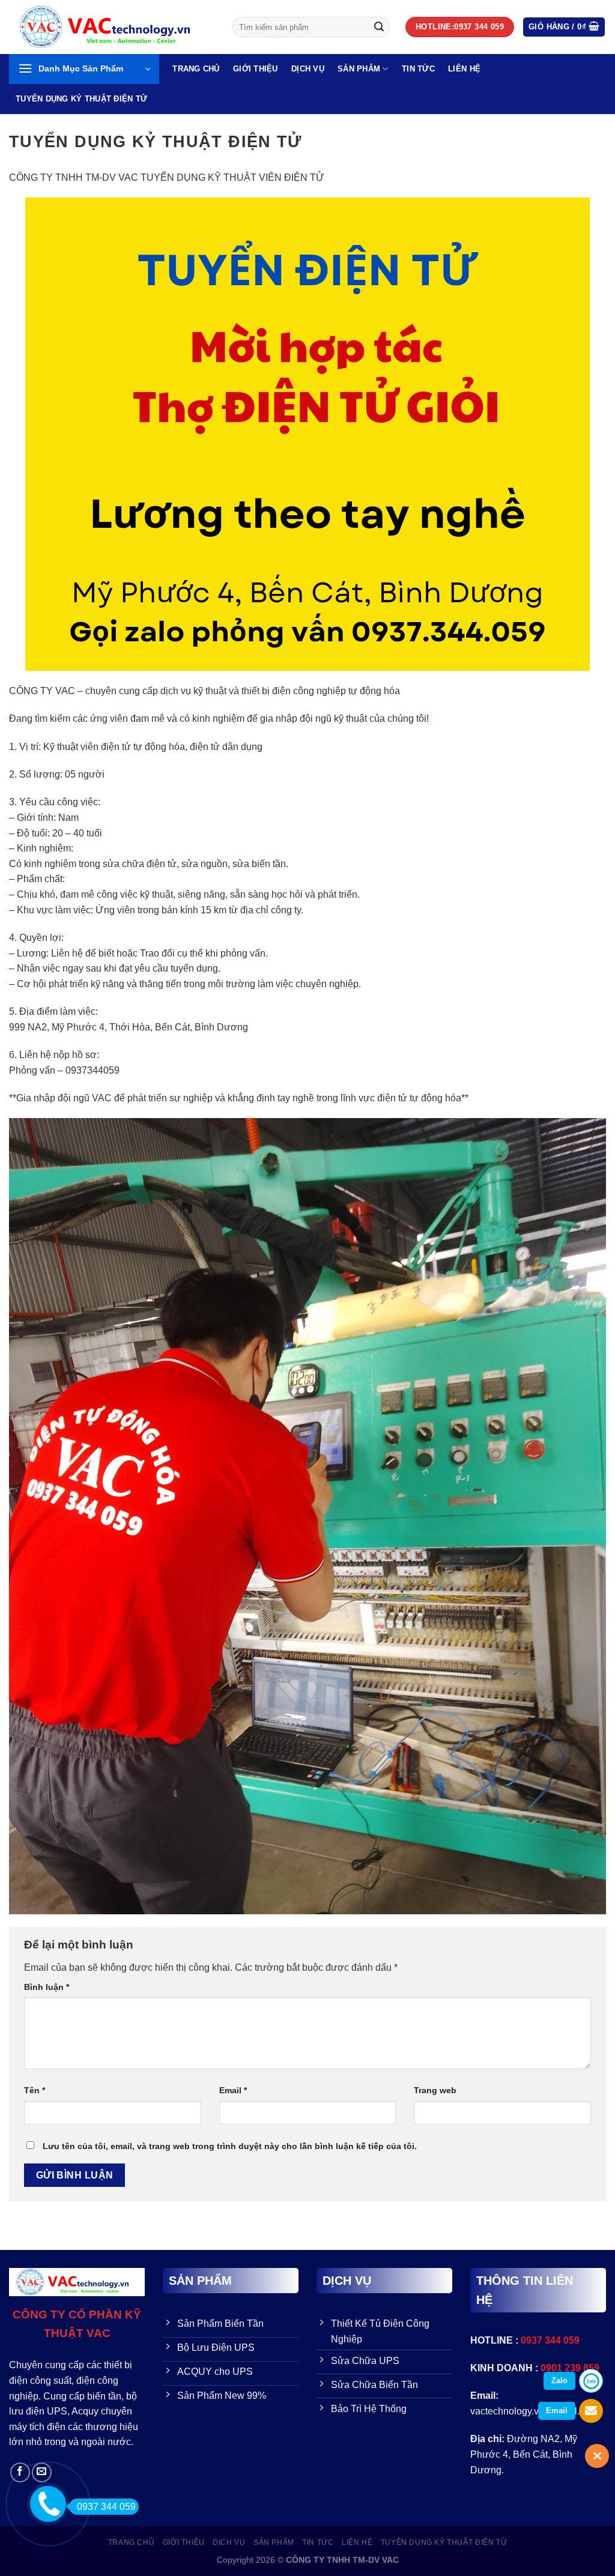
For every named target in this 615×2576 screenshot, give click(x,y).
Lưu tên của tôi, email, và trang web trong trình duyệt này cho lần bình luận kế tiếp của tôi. (230, 2146)
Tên (35, 2090)
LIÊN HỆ (464, 69)
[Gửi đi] (379, 27)
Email (233, 2090)
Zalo (559, 2381)
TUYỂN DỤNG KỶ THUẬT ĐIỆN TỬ (81, 99)
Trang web (435, 2090)
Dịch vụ (308, 69)
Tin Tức (418, 69)
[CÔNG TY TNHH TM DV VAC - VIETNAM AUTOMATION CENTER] (112, 27)
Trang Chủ (196, 69)
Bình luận (47, 1987)
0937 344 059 (106, 2507)
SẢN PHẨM (359, 69)
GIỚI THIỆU (256, 69)
